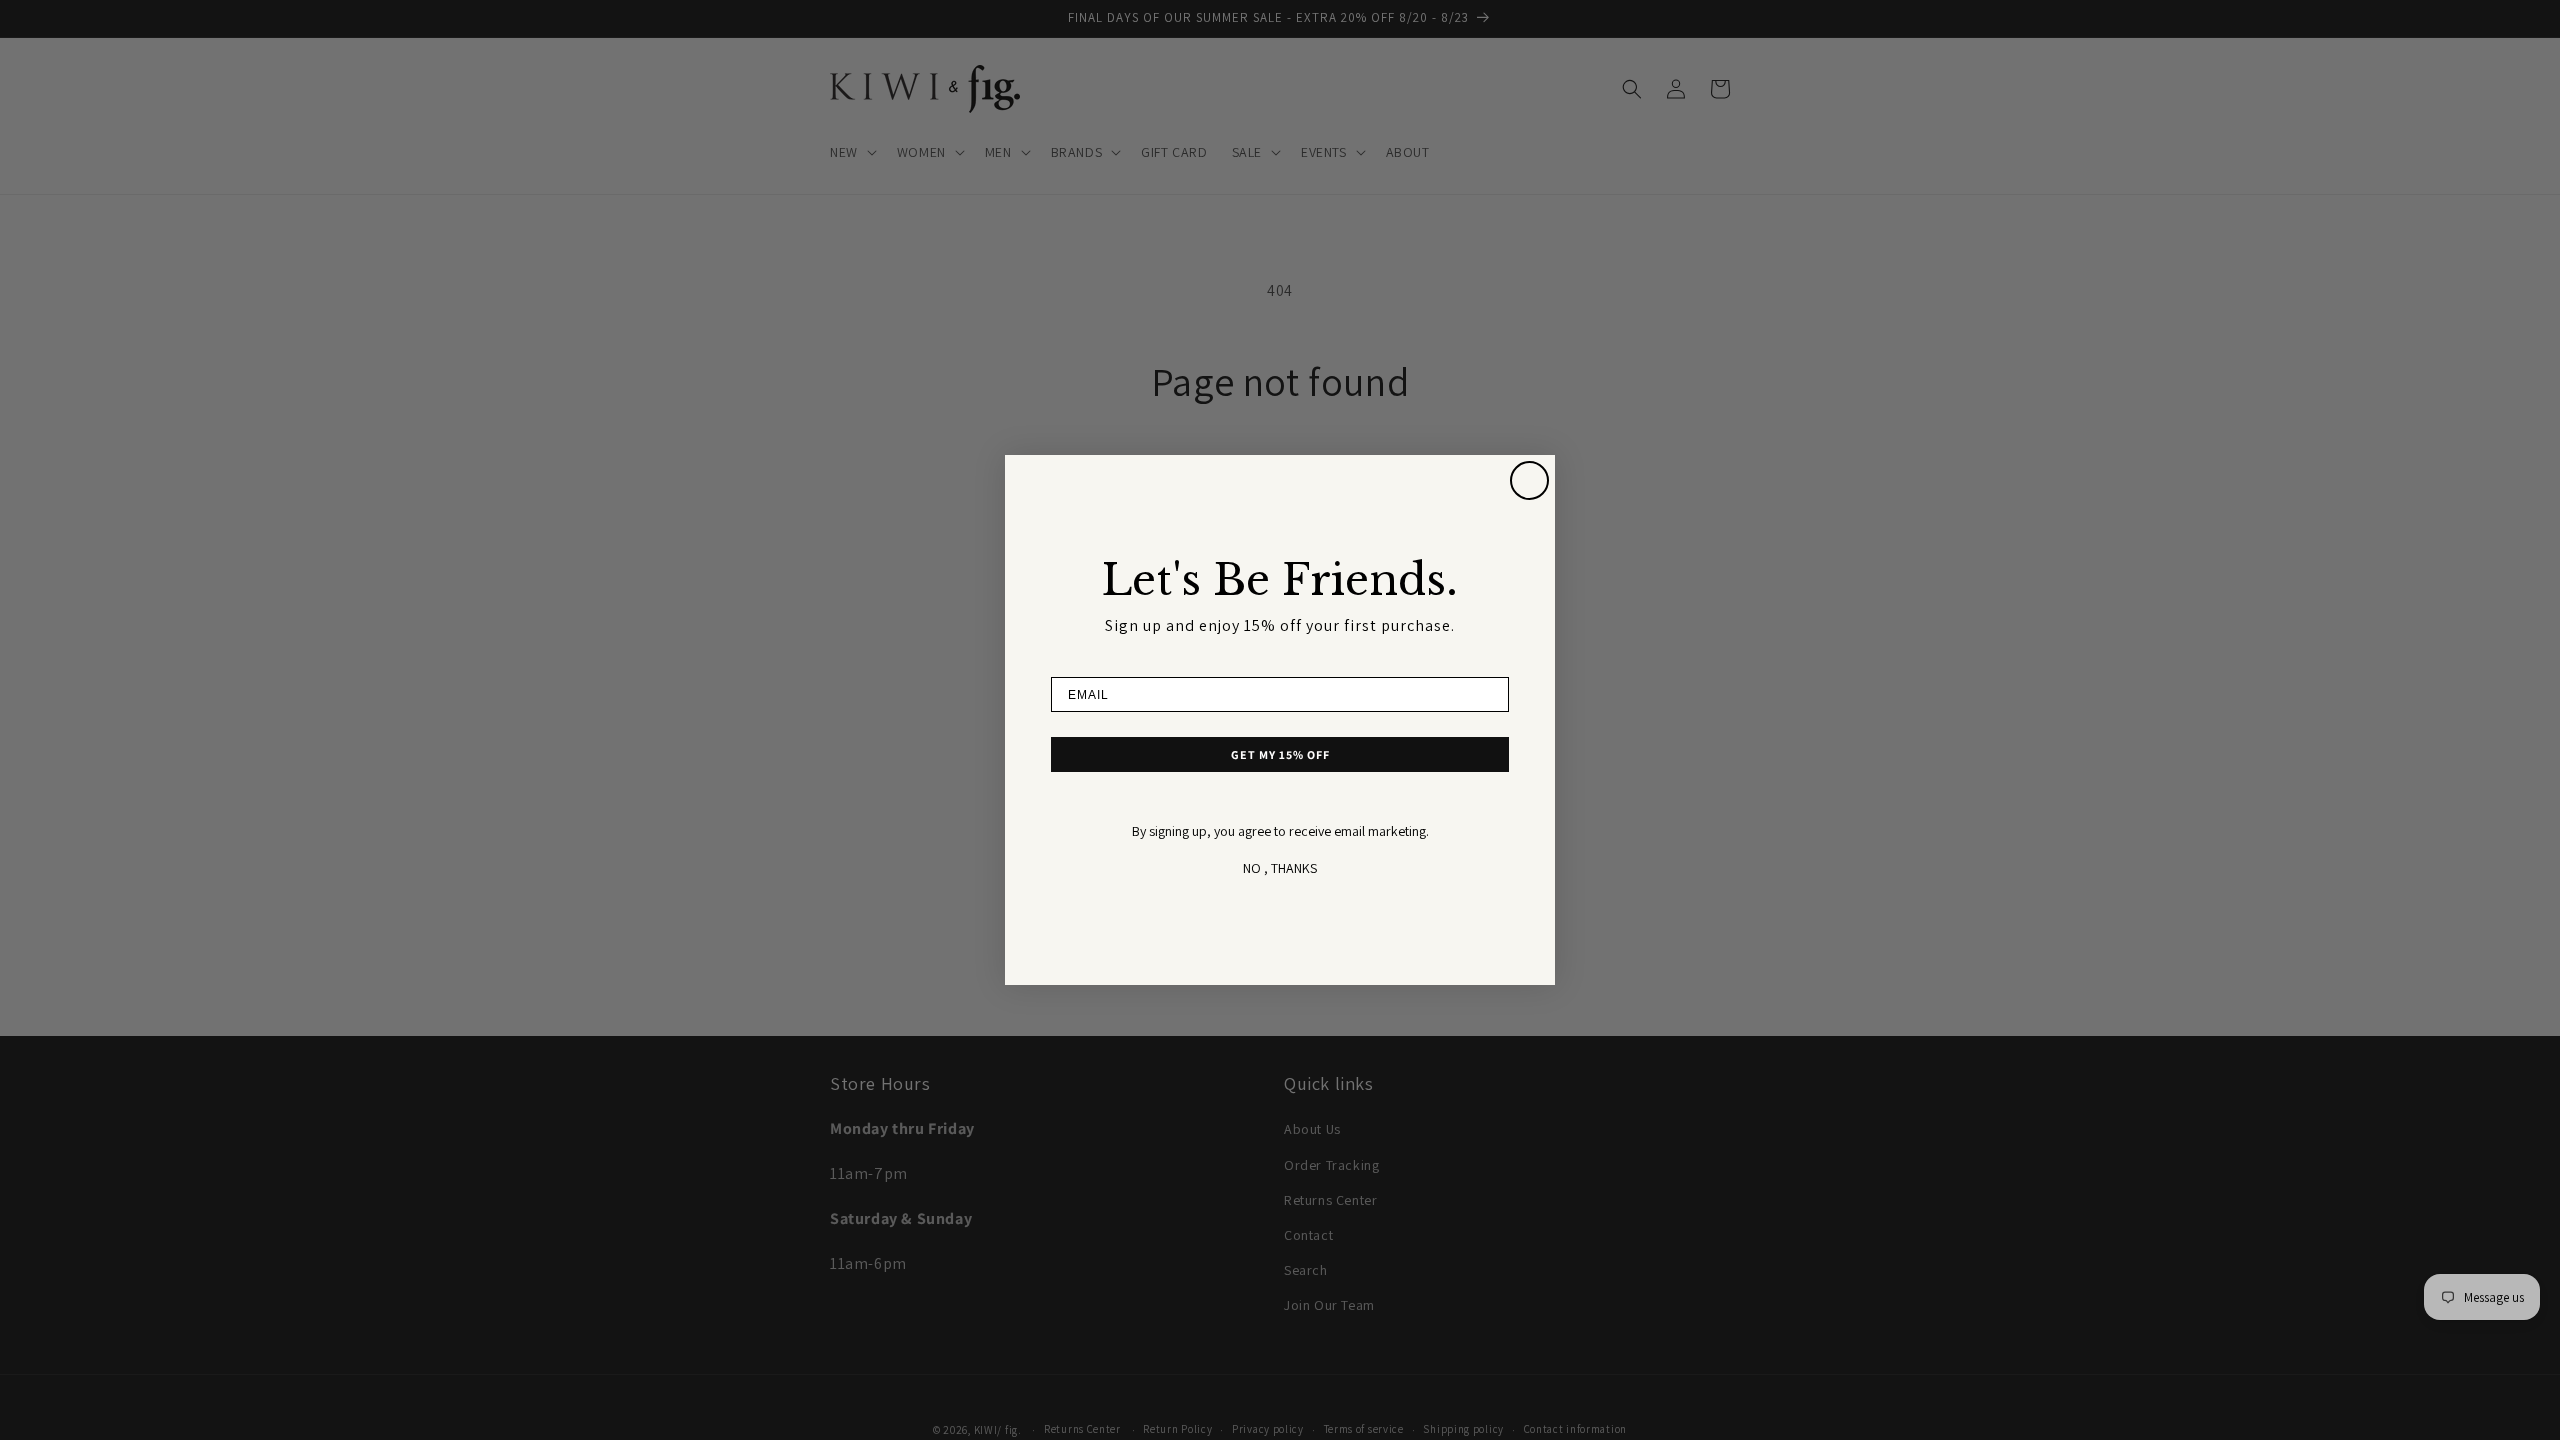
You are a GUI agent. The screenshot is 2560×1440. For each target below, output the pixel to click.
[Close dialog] (1529, 480)
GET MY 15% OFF (1280, 754)
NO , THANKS (1280, 868)
